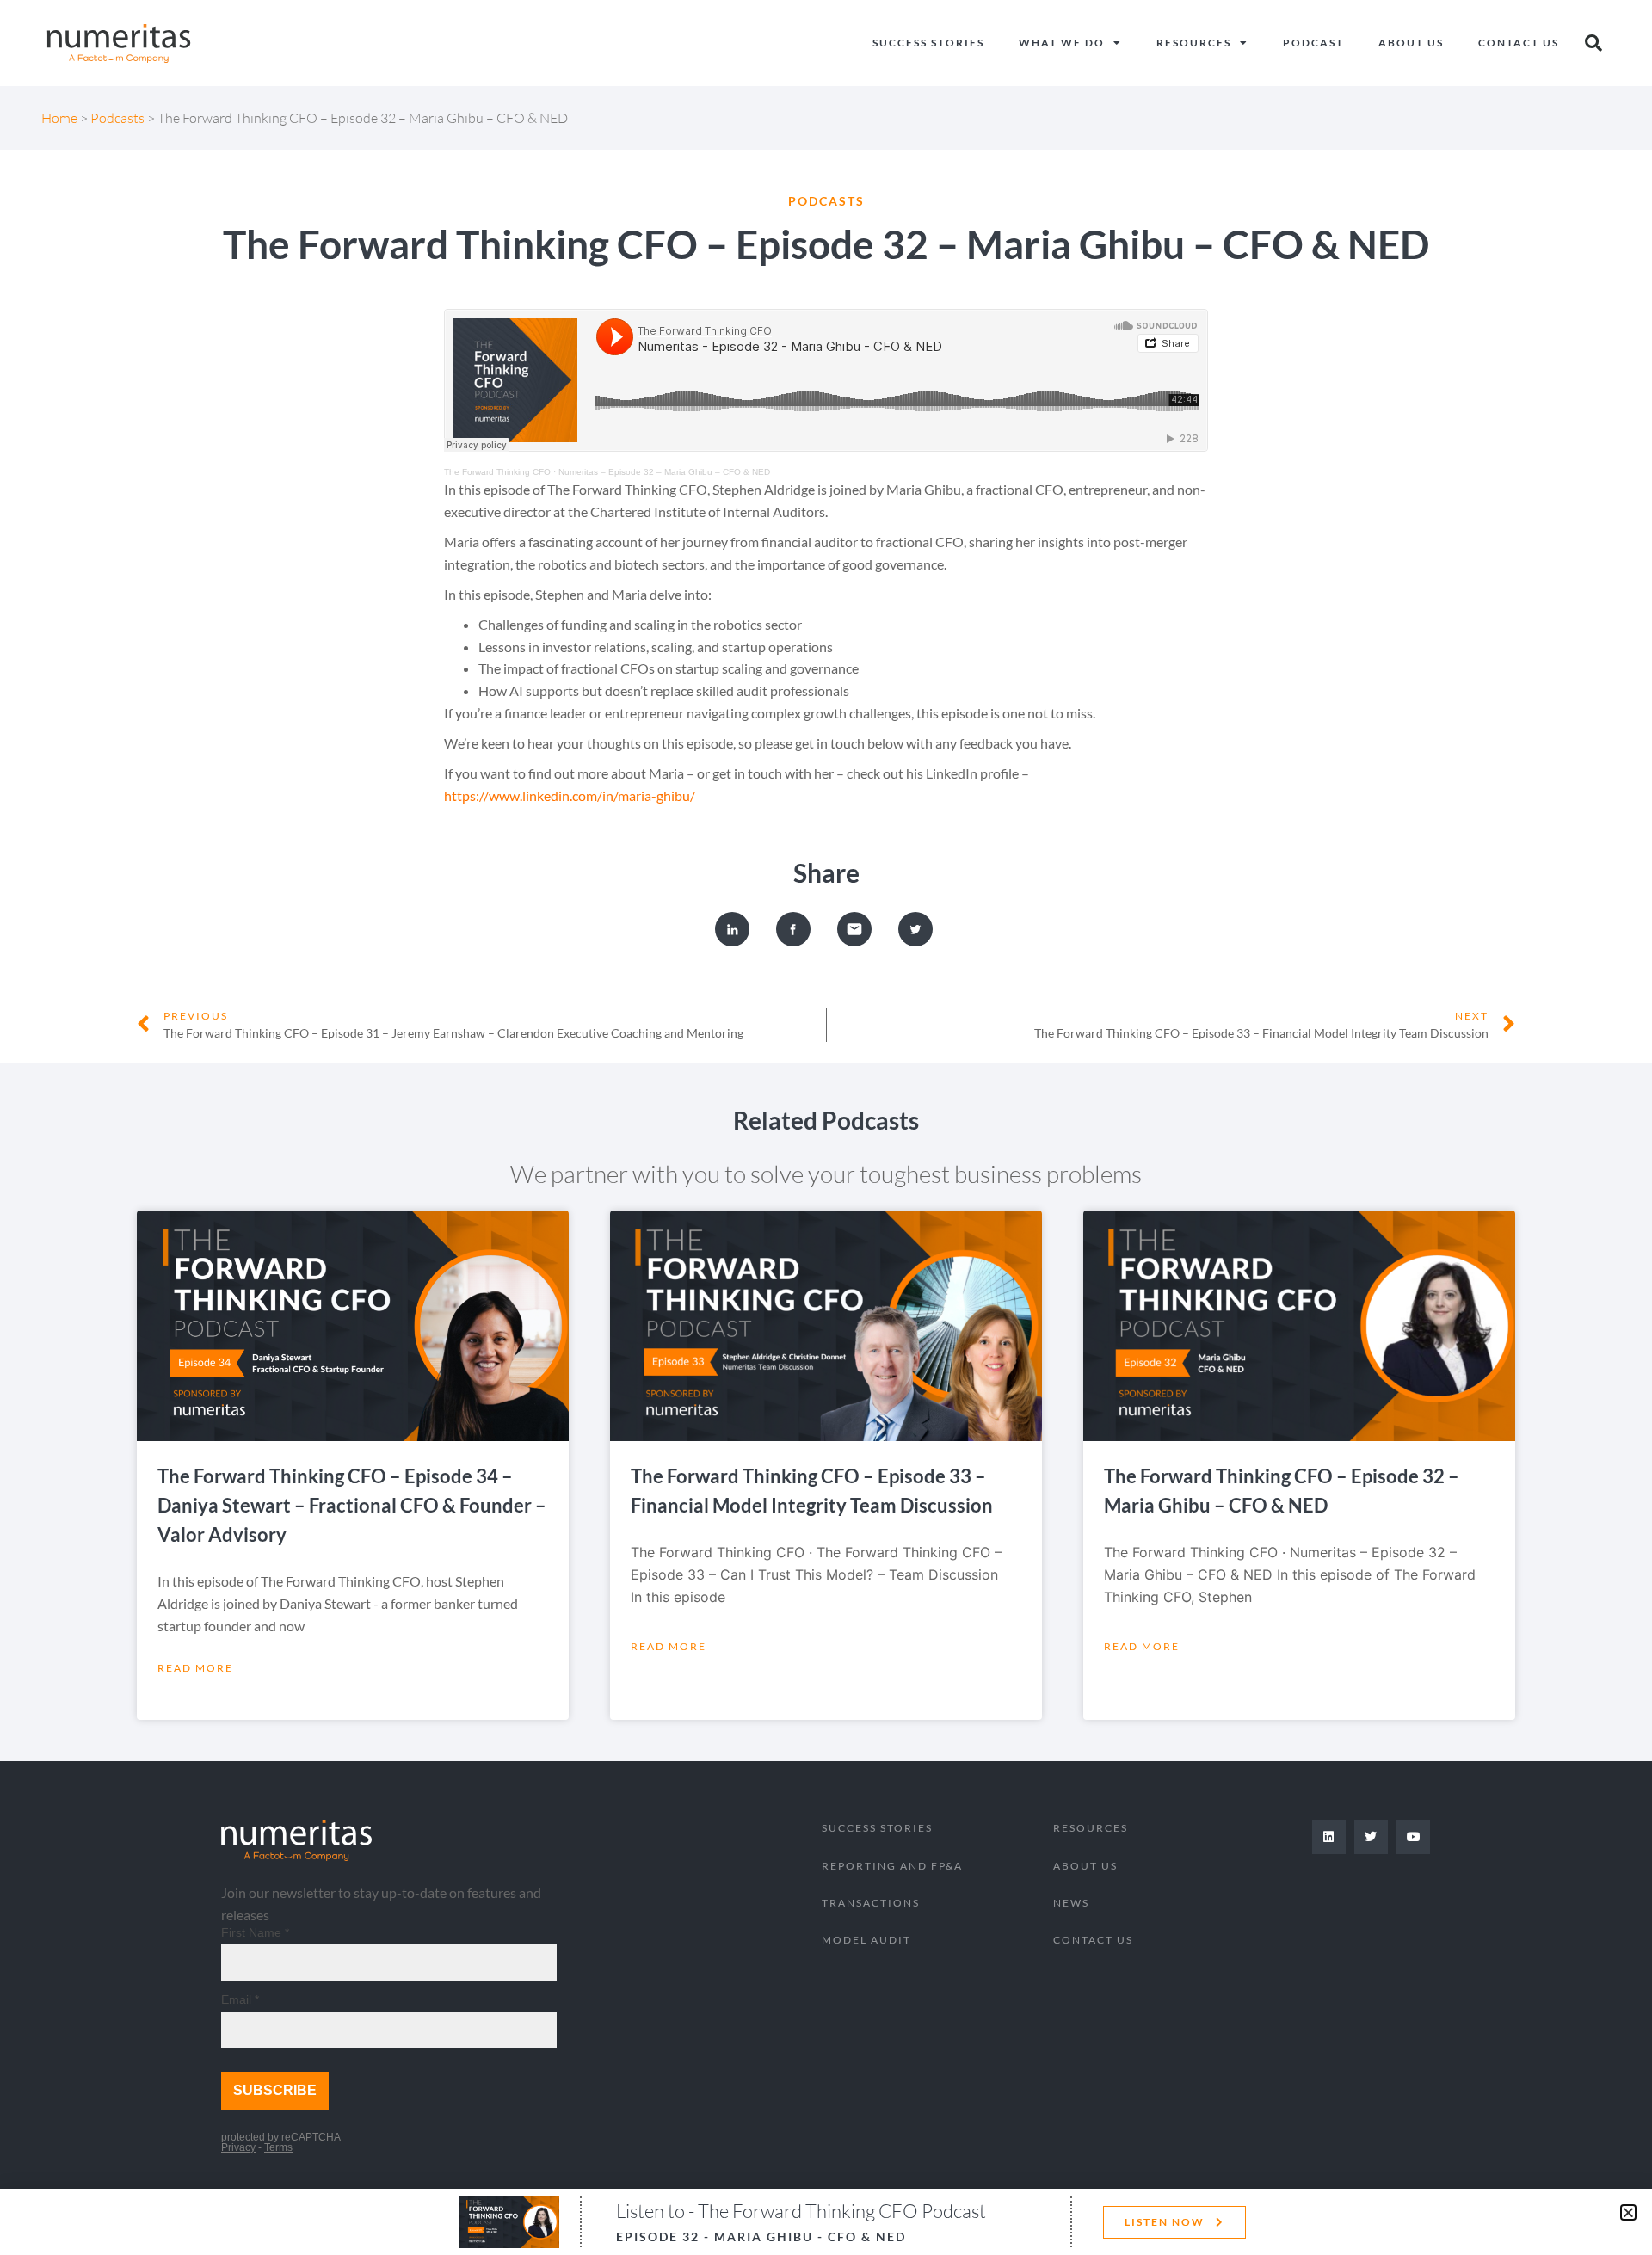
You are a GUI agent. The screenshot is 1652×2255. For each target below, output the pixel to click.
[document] (826, 1127)
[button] (1628, 2212)
